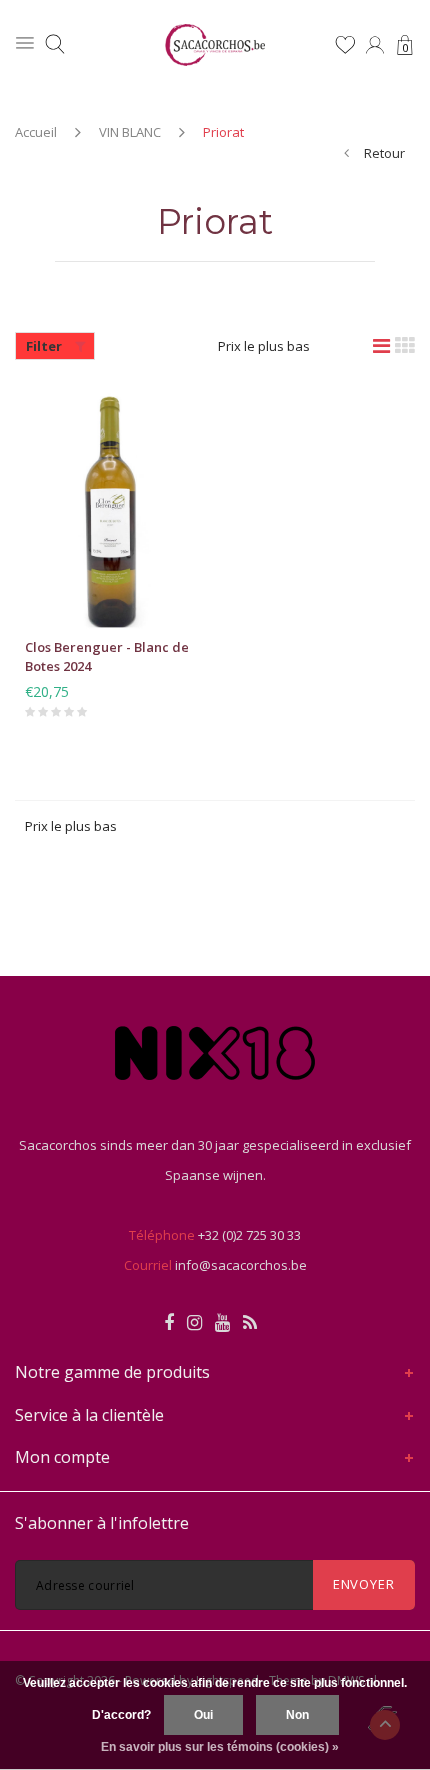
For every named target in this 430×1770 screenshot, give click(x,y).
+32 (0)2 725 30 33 (249, 1235)
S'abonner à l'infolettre (102, 1523)
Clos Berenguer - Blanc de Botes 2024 (107, 656)
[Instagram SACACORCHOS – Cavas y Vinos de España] (194, 1323)
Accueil (36, 132)
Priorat (223, 132)
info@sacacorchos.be (241, 1265)
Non (297, 1715)
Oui (203, 1715)
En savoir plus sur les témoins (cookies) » (220, 1747)
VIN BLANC (130, 132)
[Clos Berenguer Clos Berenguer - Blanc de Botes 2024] (112, 509)
